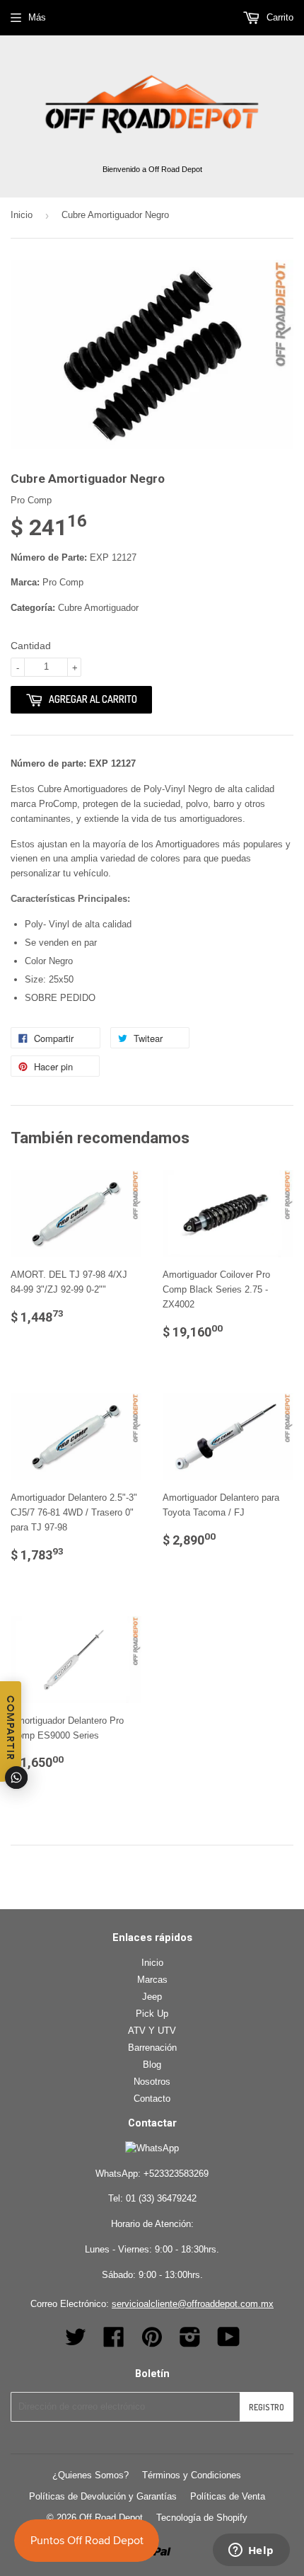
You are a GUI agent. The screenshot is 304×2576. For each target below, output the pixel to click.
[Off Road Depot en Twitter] (76, 2342)
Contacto (152, 2099)
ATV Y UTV (152, 2031)
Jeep (152, 1997)
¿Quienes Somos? (90, 2475)
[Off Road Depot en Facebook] (114, 2342)
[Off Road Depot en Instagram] (190, 2342)
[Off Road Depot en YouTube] (229, 2342)
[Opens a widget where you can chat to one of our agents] (251, 2551)
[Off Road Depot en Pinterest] (152, 2342)
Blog (152, 2065)
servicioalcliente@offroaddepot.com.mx (193, 2304)
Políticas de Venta (228, 2496)
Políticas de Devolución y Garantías (103, 2496)
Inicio (22, 215)
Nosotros (152, 2082)
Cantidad (31, 646)
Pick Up (152, 2014)
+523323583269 (176, 2174)
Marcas (152, 1980)
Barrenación (152, 2048)
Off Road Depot (111, 2518)
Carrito (279, 17)
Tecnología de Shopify (202, 2518)
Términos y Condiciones (192, 2475)
